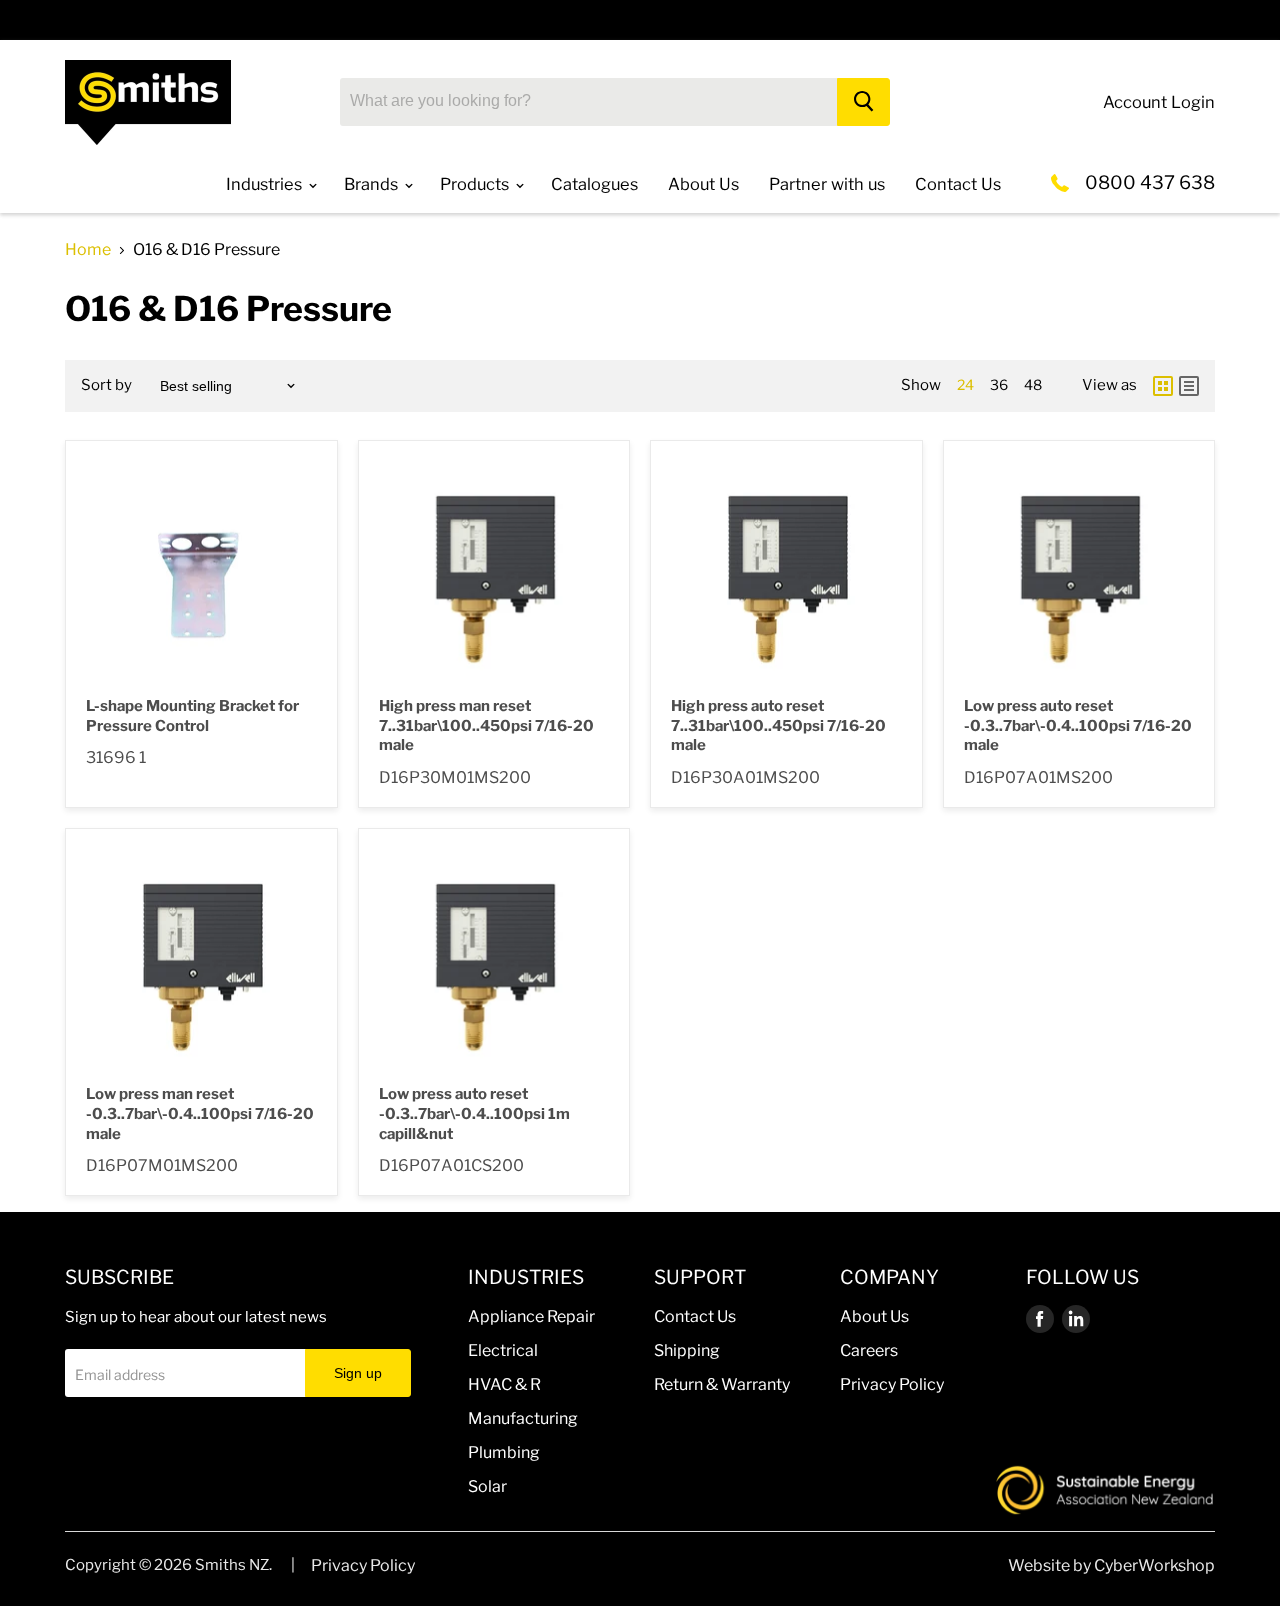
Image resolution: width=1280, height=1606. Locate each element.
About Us (874, 1316)
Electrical (503, 1350)
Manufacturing (523, 1418)
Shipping (687, 1350)
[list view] (1189, 386)
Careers (869, 1350)
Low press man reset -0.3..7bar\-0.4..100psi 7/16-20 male (200, 1113)
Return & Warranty (722, 1384)
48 (1033, 384)
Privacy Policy (892, 1384)
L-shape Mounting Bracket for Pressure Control (192, 716)
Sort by (106, 385)
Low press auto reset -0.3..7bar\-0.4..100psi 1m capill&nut (474, 1113)
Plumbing (504, 1452)
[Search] (863, 102)
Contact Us (695, 1316)
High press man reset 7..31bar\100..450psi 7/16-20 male (486, 725)
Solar (487, 1486)
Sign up (358, 1373)
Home (88, 250)
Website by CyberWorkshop (1111, 1565)
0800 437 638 (1150, 183)
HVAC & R (504, 1384)
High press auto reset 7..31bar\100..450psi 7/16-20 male (778, 725)
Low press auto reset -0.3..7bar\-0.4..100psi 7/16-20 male (1078, 725)
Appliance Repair (531, 1316)
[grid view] (1163, 386)
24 (965, 384)
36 (999, 384)
